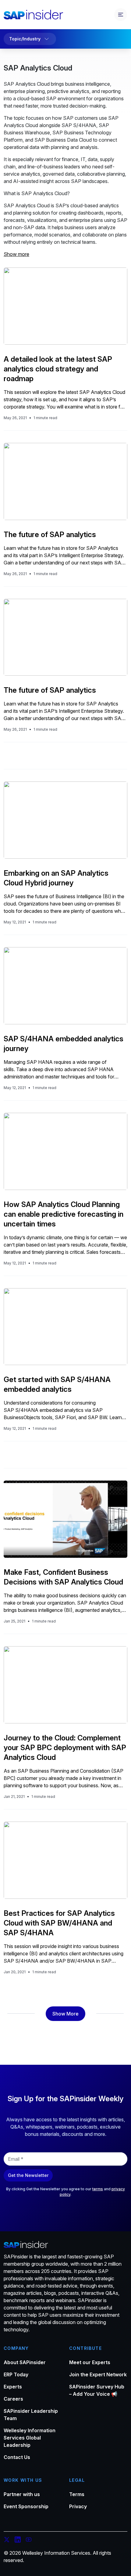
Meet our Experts (90, 2362)
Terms (77, 2494)
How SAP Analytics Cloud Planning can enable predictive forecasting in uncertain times (64, 1214)
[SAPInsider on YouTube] (29, 2540)
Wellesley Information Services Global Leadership (30, 2438)
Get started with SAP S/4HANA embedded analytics (57, 1384)
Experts (13, 2387)
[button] (65, 2014)
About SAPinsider (25, 2362)
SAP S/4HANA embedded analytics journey (64, 1044)
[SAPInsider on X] (7, 2540)
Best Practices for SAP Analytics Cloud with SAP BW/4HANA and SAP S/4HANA (59, 1923)
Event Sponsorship (26, 2506)
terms (98, 2189)
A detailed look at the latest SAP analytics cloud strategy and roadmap (58, 369)
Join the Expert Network (98, 2374)
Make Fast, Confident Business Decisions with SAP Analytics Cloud (63, 1577)
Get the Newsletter (28, 2175)
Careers (13, 2399)
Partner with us (22, 2494)
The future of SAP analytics (50, 535)
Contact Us (17, 2457)
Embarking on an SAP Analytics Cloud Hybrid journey (56, 878)
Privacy (78, 2506)
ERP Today (16, 2374)
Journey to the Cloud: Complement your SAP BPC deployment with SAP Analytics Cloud (65, 1748)
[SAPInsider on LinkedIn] (18, 2540)
